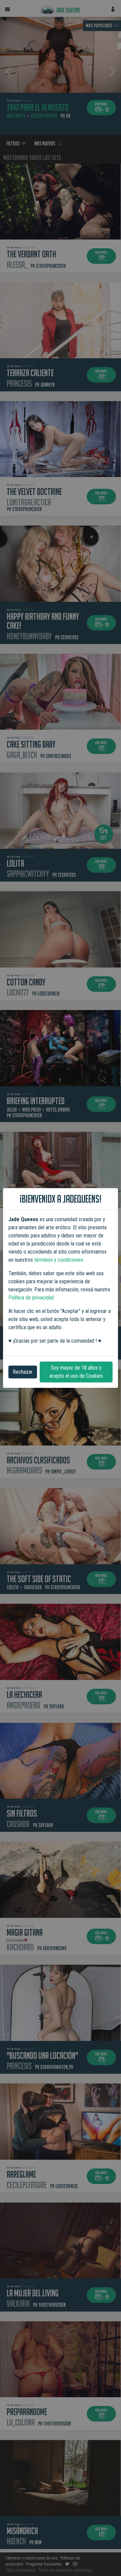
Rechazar (23, 1372)
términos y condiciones (59, 1260)
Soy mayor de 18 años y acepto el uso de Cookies (76, 1372)
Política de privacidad (31, 1298)
